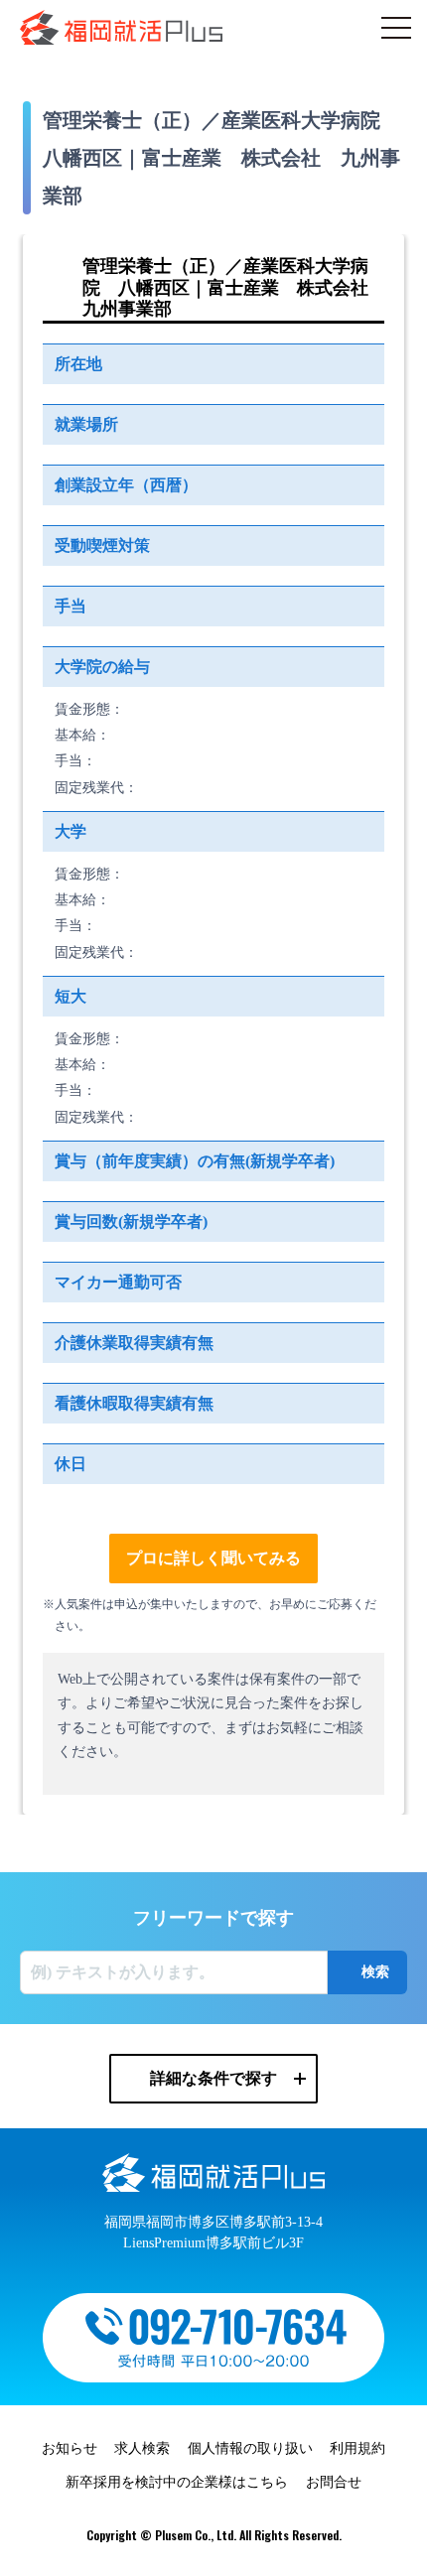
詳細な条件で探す (213, 2078)
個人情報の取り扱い (250, 2448)
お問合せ (334, 2482)
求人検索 (142, 2448)
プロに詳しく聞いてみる (213, 1558)
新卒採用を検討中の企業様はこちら (177, 2482)
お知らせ (70, 2448)
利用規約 (357, 2448)
